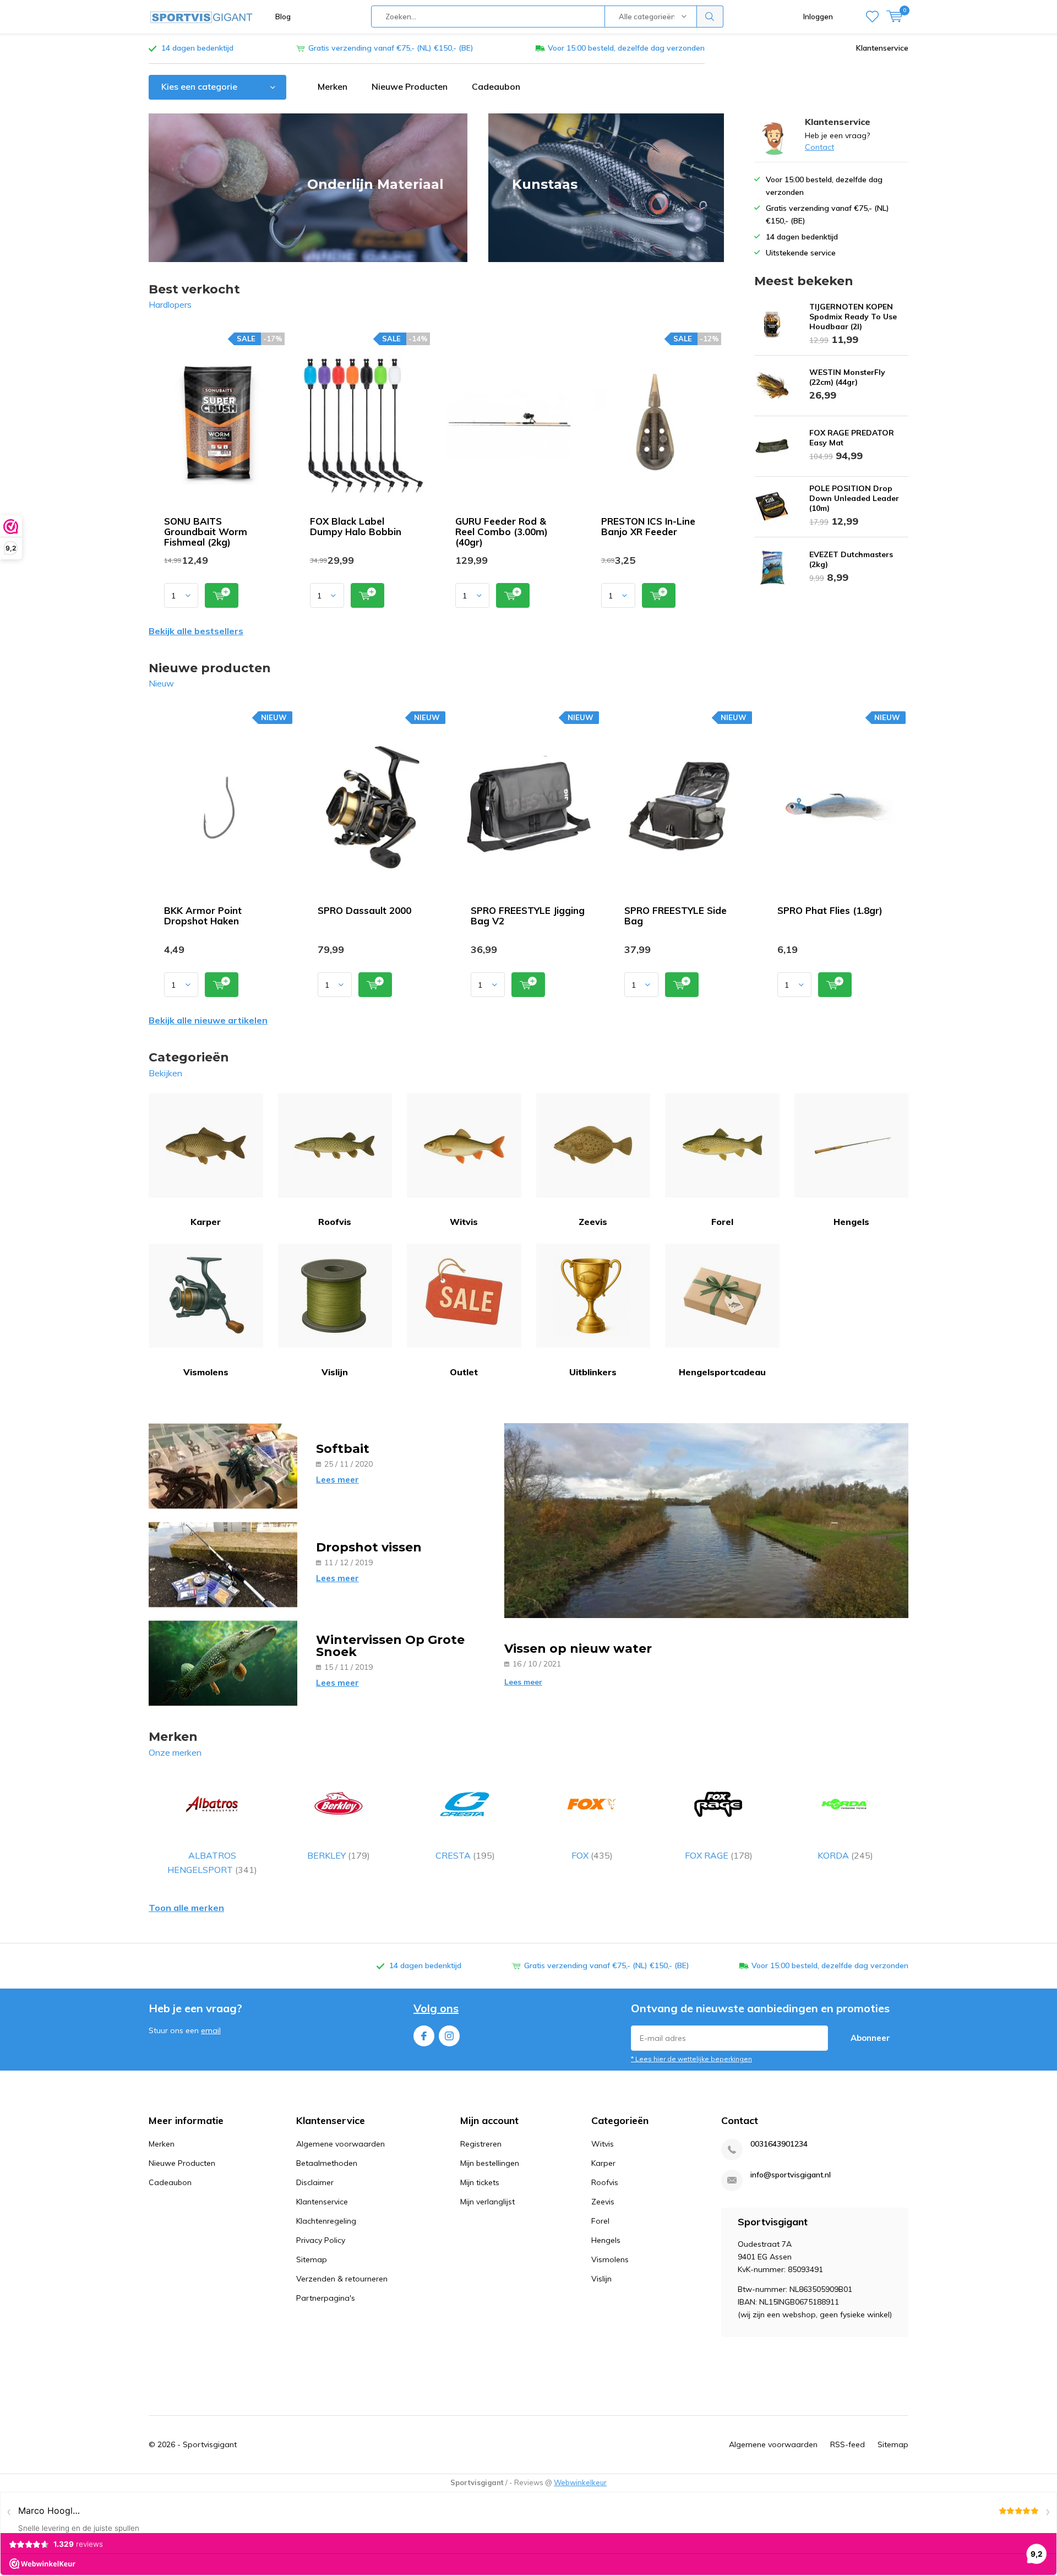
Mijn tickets (480, 2182)
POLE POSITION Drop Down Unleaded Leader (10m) (854, 498)
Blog (283, 17)
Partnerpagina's (326, 2298)
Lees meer (337, 1480)
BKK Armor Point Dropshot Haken (203, 916)
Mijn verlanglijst (487, 2202)
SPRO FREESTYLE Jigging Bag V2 (528, 916)
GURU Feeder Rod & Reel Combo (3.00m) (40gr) (502, 532)
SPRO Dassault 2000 (364, 910)
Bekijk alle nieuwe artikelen (208, 1020)
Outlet (464, 1372)
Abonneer (870, 2038)
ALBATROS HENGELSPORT (212, 1862)
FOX (592, 1855)
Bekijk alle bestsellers (196, 631)
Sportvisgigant (210, 2444)
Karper (206, 1222)
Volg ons (436, 2008)
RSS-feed (848, 2444)
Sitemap (312, 2259)
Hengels (851, 1222)
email (211, 2030)
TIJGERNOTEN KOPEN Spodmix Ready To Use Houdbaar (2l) (853, 317)
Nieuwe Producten (410, 86)
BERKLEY (339, 1855)
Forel (722, 1222)
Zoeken (710, 17)
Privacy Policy (321, 2240)
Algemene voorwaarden (340, 2144)
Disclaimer (315, 2182)
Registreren (481, 2144)
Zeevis (593, 1222)
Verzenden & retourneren (342, 2279)
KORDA (845, 1855)
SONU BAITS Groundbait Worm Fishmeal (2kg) (206, 532)
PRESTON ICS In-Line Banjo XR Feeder (648, 526)
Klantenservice (882, 48)
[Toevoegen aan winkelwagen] (222, 595)
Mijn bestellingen (490, 2163)
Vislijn (335, 1372)
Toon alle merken (186, 1908)
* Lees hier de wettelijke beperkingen (691, 2059)
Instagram (449, 2036)
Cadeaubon (496, 86)
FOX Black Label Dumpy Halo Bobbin (356, 526)
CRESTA (465, 1855)
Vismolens (206, 1372)
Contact (819, 147)
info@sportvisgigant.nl (791, 2175)
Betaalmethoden (327, 2163)
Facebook (424, 2036)
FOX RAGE (719, 1855)
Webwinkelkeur (580, 2482)
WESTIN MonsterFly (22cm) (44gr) (847, 377)
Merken (333, 86)
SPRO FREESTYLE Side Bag (675, 916)
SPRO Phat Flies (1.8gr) (830, 910)
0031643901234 (779, 2144)
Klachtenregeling (326, 2221)
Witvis (464, 1222)
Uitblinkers (593, 1372)
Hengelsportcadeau (722, 1372)
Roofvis (335, 1222)
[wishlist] (872, 17)
